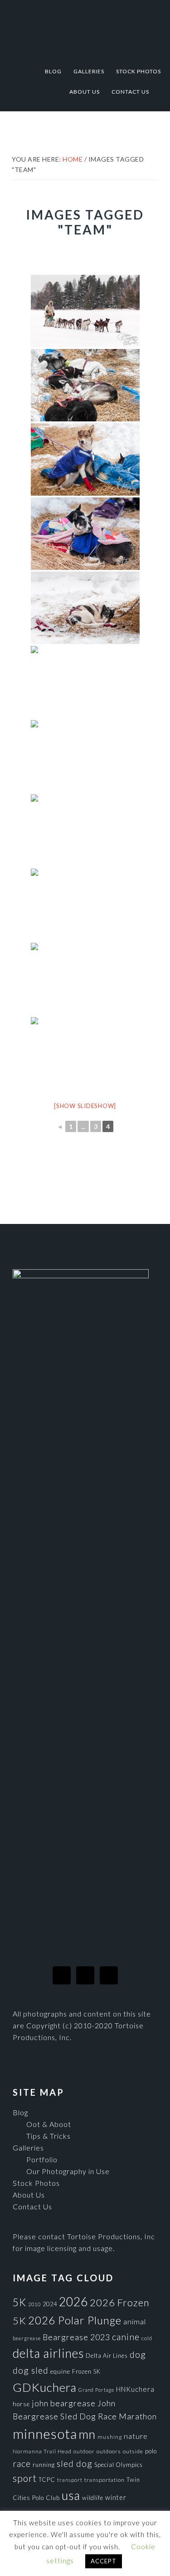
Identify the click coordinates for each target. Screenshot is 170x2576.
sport (25, 2478)
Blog (20, 2112)
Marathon (138, 2416)
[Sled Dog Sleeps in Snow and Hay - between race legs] (85, 608)
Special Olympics (119, 2465)
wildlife (93, 2498)
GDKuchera (45, 2387)
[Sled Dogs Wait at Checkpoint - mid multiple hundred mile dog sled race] (85, 831)
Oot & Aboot (49, 2124)
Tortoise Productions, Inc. (85, 28)
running (44, 2465)
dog (138, 2354)
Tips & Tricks (49, 2136)
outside (133, 2451)
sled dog (75, 2464)
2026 (73, 2302)
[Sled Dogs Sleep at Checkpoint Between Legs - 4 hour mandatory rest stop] (85, 385)
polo (151, 2451)
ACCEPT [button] (104, 2561)
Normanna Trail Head (42, 2451)
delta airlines (48, 2353)
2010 (34, 2304)
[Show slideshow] (85, 1106)
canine (126, 2337)
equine (60, 2371)
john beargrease (64, 2403)
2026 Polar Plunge (75, 2320)
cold (147, 2338)
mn (87, 2434)
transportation (104, 2480)
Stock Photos (36, 2183)
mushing (110, 2437)
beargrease (27, 2338)
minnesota (45, 2434)
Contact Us (32, 2206)
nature (136, 2436)
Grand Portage (96, 2390)
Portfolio (42, 2159)
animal (135, 2321)
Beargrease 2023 (76, 2337)
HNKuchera (135, 2389)
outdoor (84, 2451)
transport (70, 2480)
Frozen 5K (86, 2371)
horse (21, 2404)
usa (71, 2495)
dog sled (31, 2370)
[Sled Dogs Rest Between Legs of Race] (85, 534)
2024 (50, 2304)
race (22, 2464)
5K (19, 2302)
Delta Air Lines (107, 2356)
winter (116, 2497)
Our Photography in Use (68, 2171)
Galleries (28, 2148)
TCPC (47, 2480)
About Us (29, 2195)
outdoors (109, 2451)
